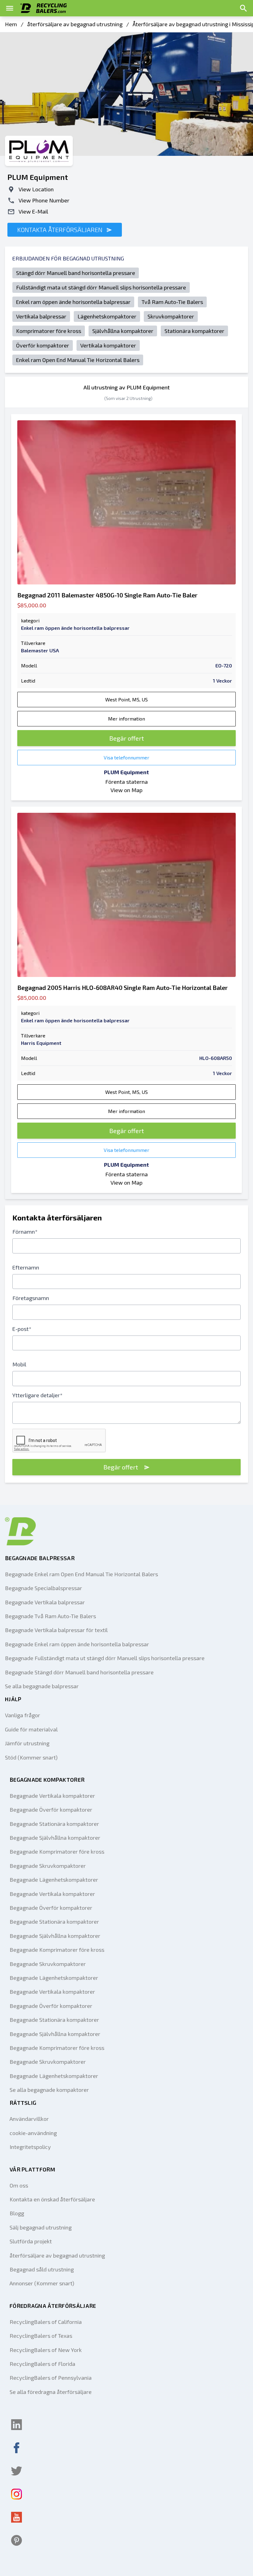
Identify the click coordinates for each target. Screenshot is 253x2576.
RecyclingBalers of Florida (42, 2364)
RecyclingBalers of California (46, 2322)
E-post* (22, 1329)
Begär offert (126, 738)
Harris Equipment (41, 1043)
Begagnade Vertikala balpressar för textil (56, 1630)
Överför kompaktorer (43, 345)
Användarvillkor (29, 2119)
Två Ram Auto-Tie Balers (172, 302)
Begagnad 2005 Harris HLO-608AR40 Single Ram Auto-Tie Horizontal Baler (122, 987)
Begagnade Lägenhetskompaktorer (54, 1880)
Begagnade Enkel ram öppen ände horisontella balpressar (77, 1644)
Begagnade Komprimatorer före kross (57, 1851)
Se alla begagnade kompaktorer (49, 2090)
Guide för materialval (31, 1729)
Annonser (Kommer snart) (42, 2283)
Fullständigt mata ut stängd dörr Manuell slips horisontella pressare (101, 287)
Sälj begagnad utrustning (41, 2227)
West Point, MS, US (126, 699)
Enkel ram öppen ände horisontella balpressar (73, 302)
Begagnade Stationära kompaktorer (54, 1824)
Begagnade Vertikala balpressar (45, 1602)
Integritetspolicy (30, 2147)
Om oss (19, 2185)
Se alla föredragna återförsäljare (51, 2392)
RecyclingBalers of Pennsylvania (51, 2378)
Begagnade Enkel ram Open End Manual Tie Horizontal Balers (81, 1574)
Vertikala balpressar (41, 316)
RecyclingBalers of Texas (41, 2336)
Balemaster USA (40, 650)
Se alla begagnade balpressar (42, 1686)
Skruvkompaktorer (171, 316)
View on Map (126, 790)
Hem (11, 24)
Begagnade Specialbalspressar (44, 1588)
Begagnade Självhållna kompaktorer (55, 1838)
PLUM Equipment (126, 772)
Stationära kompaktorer (194, 331)
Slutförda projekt (31, 2241)
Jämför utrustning (27, 1743)
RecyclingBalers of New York (46, 2350)
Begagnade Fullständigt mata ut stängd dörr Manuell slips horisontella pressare (105, 1658)
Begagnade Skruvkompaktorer (48, 1866)
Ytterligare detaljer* (37, 1395)
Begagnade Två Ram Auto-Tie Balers (50, 1616)
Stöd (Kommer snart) (31, 1757)
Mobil (19, 1364)
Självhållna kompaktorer (123, 331)
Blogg (17, 2213)
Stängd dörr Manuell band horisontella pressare (76, 273)
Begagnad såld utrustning (42, 2269)
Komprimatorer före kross (49, 331)
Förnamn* (25, 1232)
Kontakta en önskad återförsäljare (52, 2199)
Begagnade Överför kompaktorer (51, 1809)
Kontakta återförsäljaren (61, 230)
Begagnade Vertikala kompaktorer (52, 1796)
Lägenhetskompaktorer (107, 316)
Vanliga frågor (23, 1715)
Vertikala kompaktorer (108, 345)
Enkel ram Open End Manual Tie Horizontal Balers (78, 360)
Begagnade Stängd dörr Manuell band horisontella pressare (79, 1672)
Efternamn (26, 1267)
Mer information (126, 719)
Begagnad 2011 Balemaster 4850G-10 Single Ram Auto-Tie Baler (107, 595)
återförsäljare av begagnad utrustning (75, 24)
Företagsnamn (31, 1298)
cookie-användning (33, 2133)
